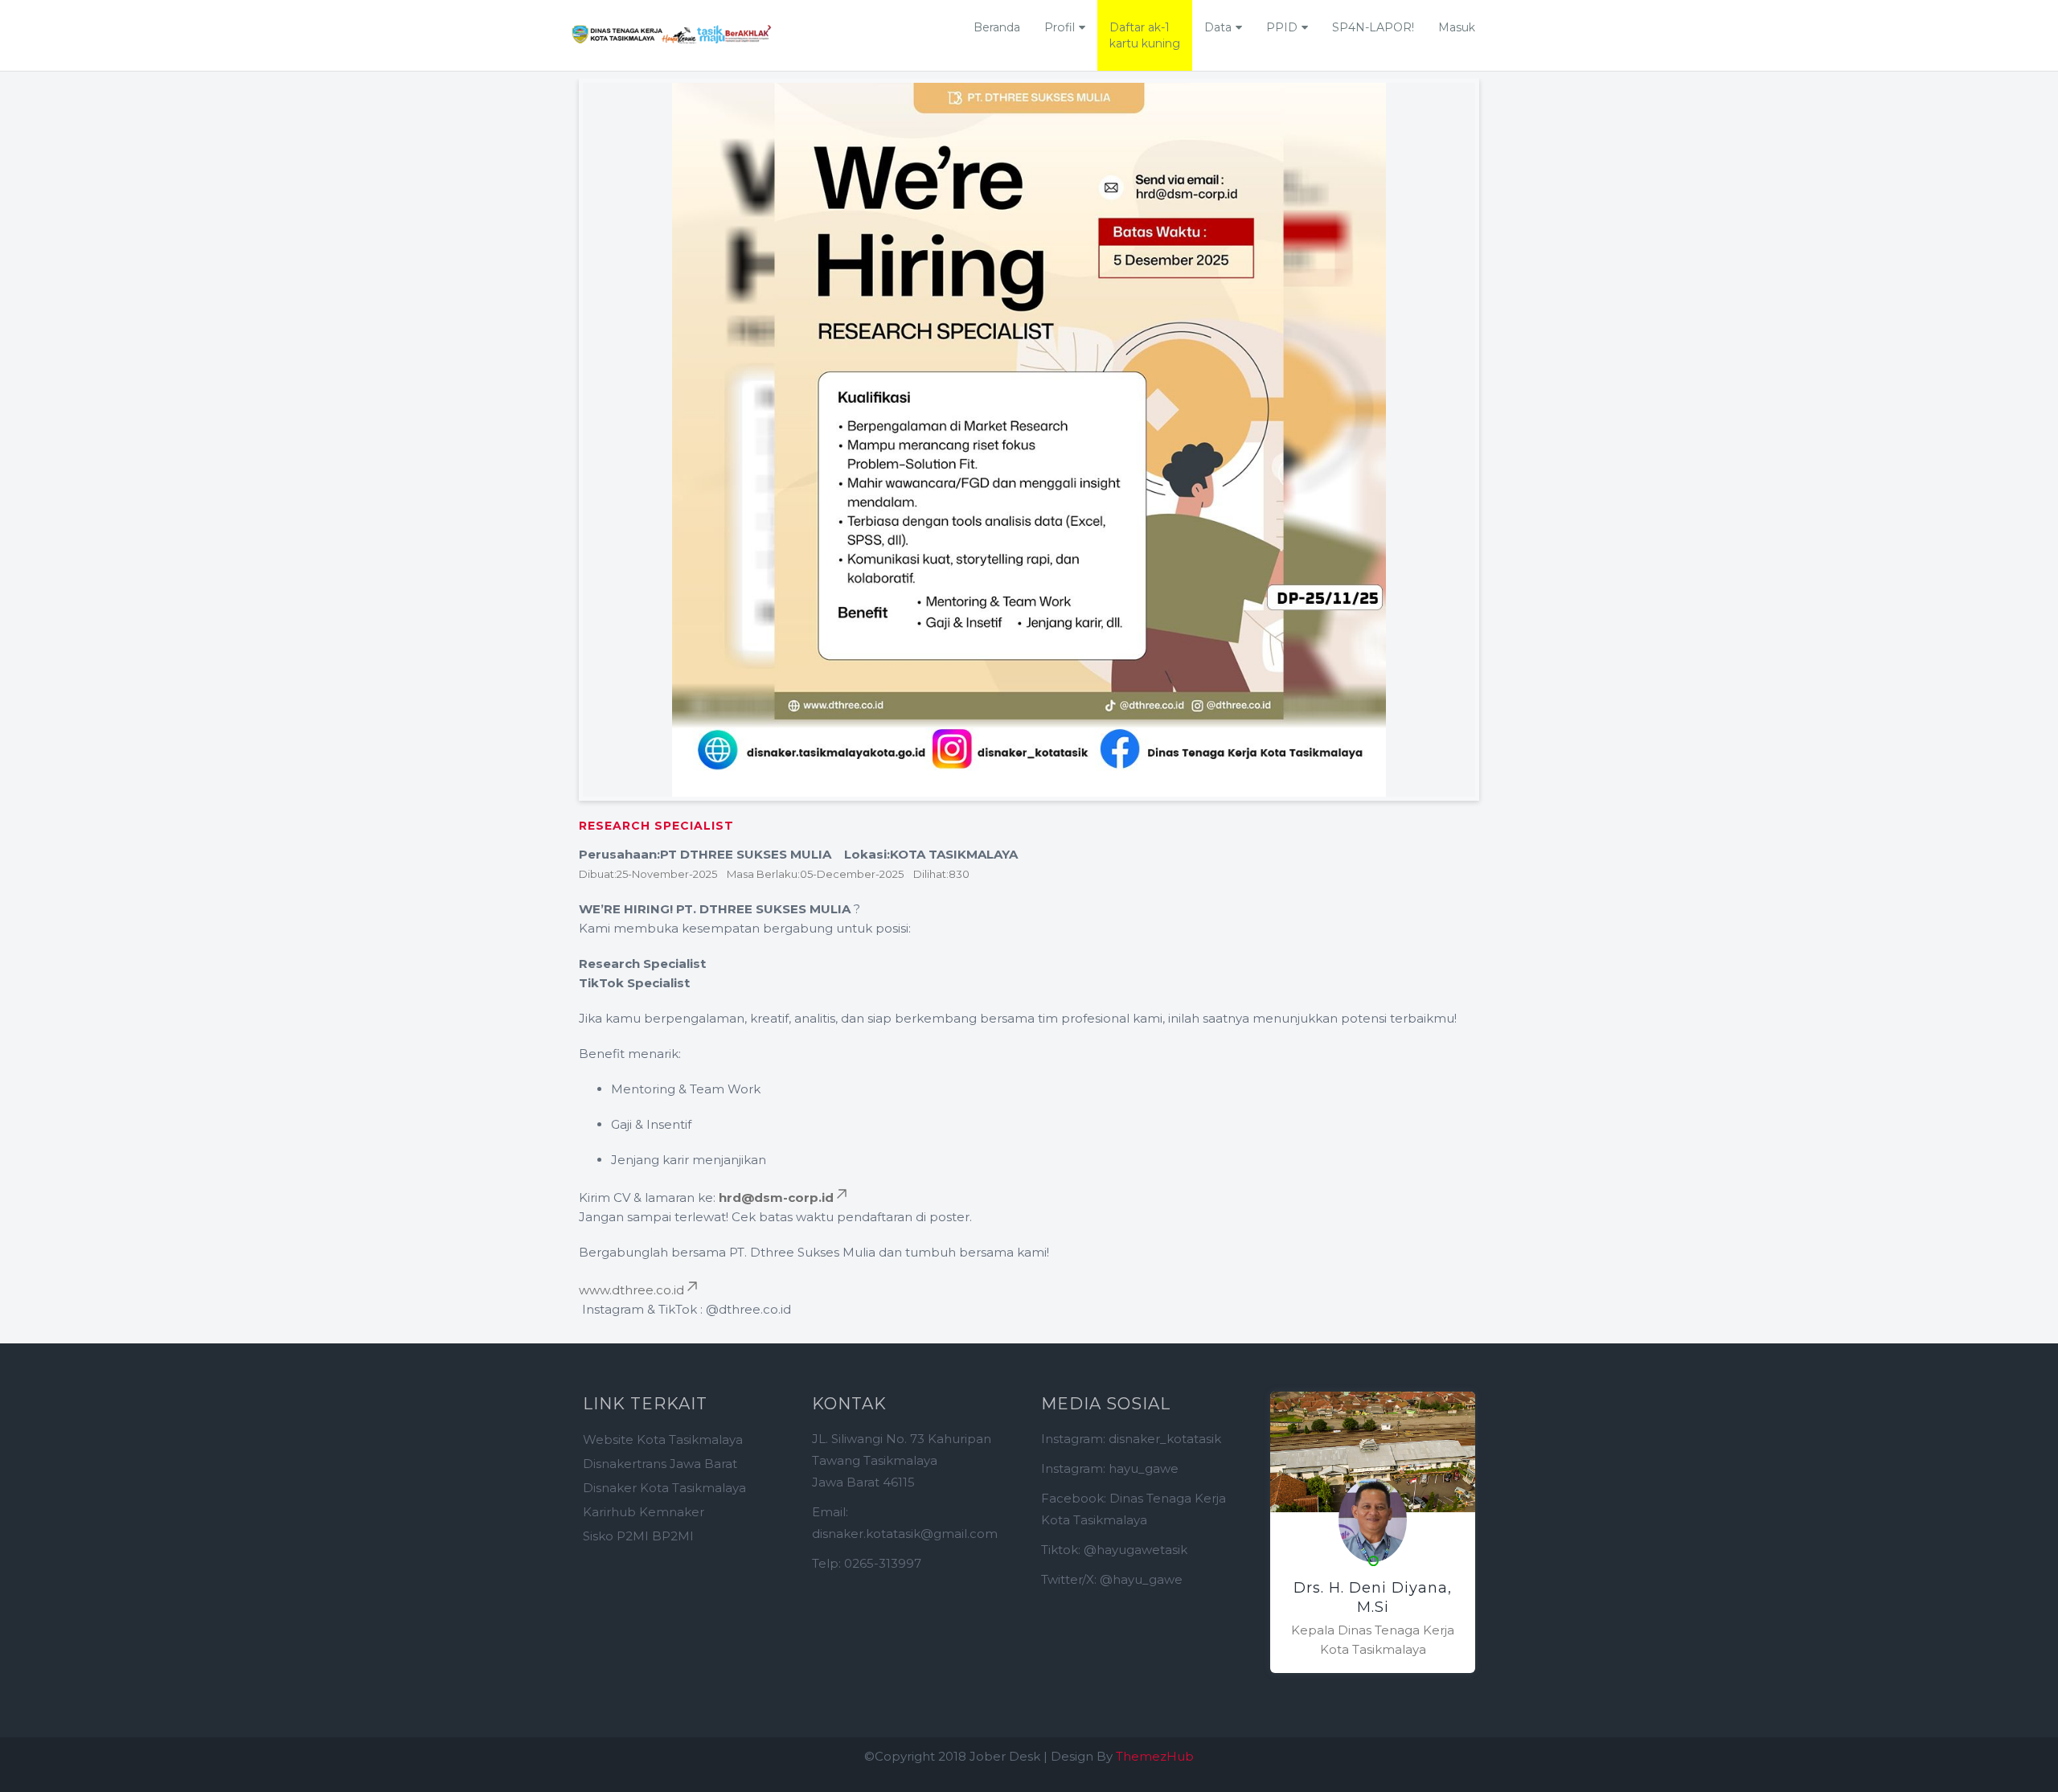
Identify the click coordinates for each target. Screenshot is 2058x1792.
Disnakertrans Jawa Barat (660, 1464)
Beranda (997, 27)
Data (1218, 27)
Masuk (1457, 27)
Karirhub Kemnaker (644, 1512)
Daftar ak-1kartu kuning (1145, 35)
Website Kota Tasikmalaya (663, 1439)
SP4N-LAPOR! (1373, 27)
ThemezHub (1155, 1756)
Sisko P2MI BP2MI (638, 1536)
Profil (1060, 27)
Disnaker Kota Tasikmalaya (664, 1488)
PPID (1282, 27)
